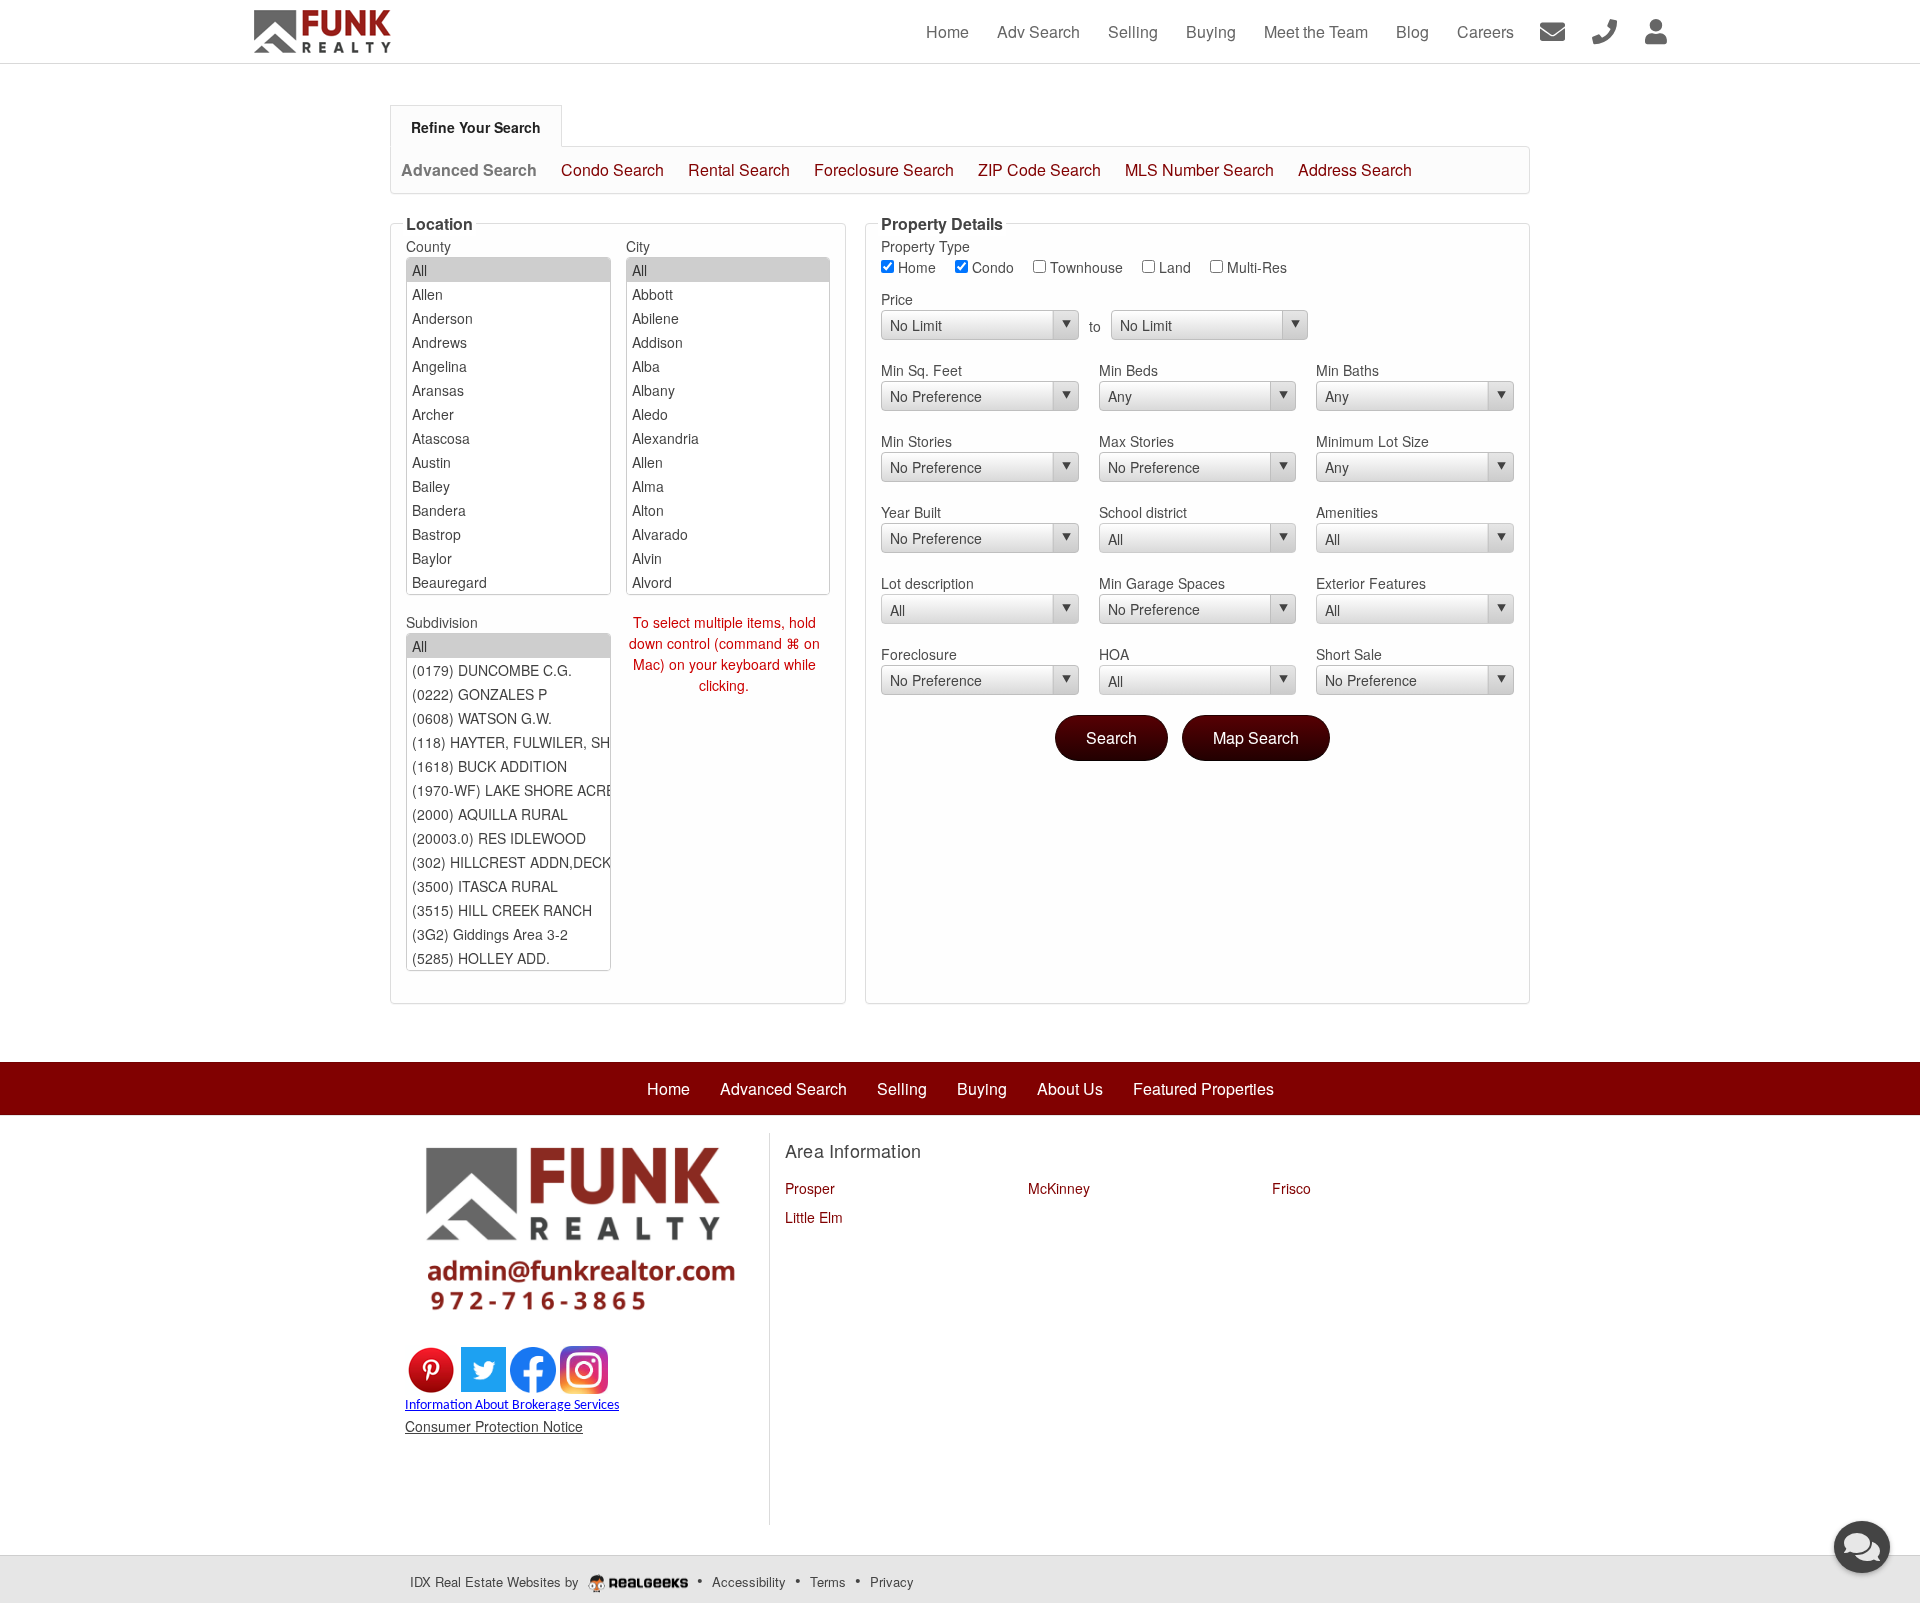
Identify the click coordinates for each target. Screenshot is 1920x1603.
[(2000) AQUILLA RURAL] (508, 814)
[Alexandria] (728, 438)
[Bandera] (508, 510)
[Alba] (728, 366)
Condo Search (612, 169)
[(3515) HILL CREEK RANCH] (508, 910)
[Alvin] (728, 558)
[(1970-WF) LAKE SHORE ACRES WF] (508, 790)
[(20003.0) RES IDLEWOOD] (508, 838)
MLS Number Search (1199, 169)
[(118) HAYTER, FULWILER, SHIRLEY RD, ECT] (508, 742)
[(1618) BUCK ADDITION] (508, 766)
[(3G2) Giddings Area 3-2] (508, 934)
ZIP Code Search (1039, 169)
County (428, 246)
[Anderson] (508, 318)
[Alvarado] (728, 534)
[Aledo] (728, 414)
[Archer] (508, 414)
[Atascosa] (508, 438)
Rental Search (739, 169)
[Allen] (508, 294)
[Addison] (728, 342)
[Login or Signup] (1656, 29)
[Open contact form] (1552, 29)
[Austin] (508, 462)
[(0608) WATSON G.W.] (508, 718)
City (638, 246)
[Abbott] (728, 294)
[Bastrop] (508, 534)
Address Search (1355, 169)
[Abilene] (728, 318)
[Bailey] (508, 486)
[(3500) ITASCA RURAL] (508, 886)
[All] (508, 270)
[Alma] (728, 486)
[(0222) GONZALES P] (508, 694)
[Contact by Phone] (1604, 29)
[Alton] (728, 510)
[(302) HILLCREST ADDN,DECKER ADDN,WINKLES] (508, 862)
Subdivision (442, 622)
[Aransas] (508, 390)
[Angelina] (508, 366)
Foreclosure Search (884, 169)
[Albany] (728, 390)
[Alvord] (728, 582)
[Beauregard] (508, 582)
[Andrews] (508, 342)
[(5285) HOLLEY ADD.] (508, 958)
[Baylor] (508, 558)
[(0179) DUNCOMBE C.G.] (508, 670)
